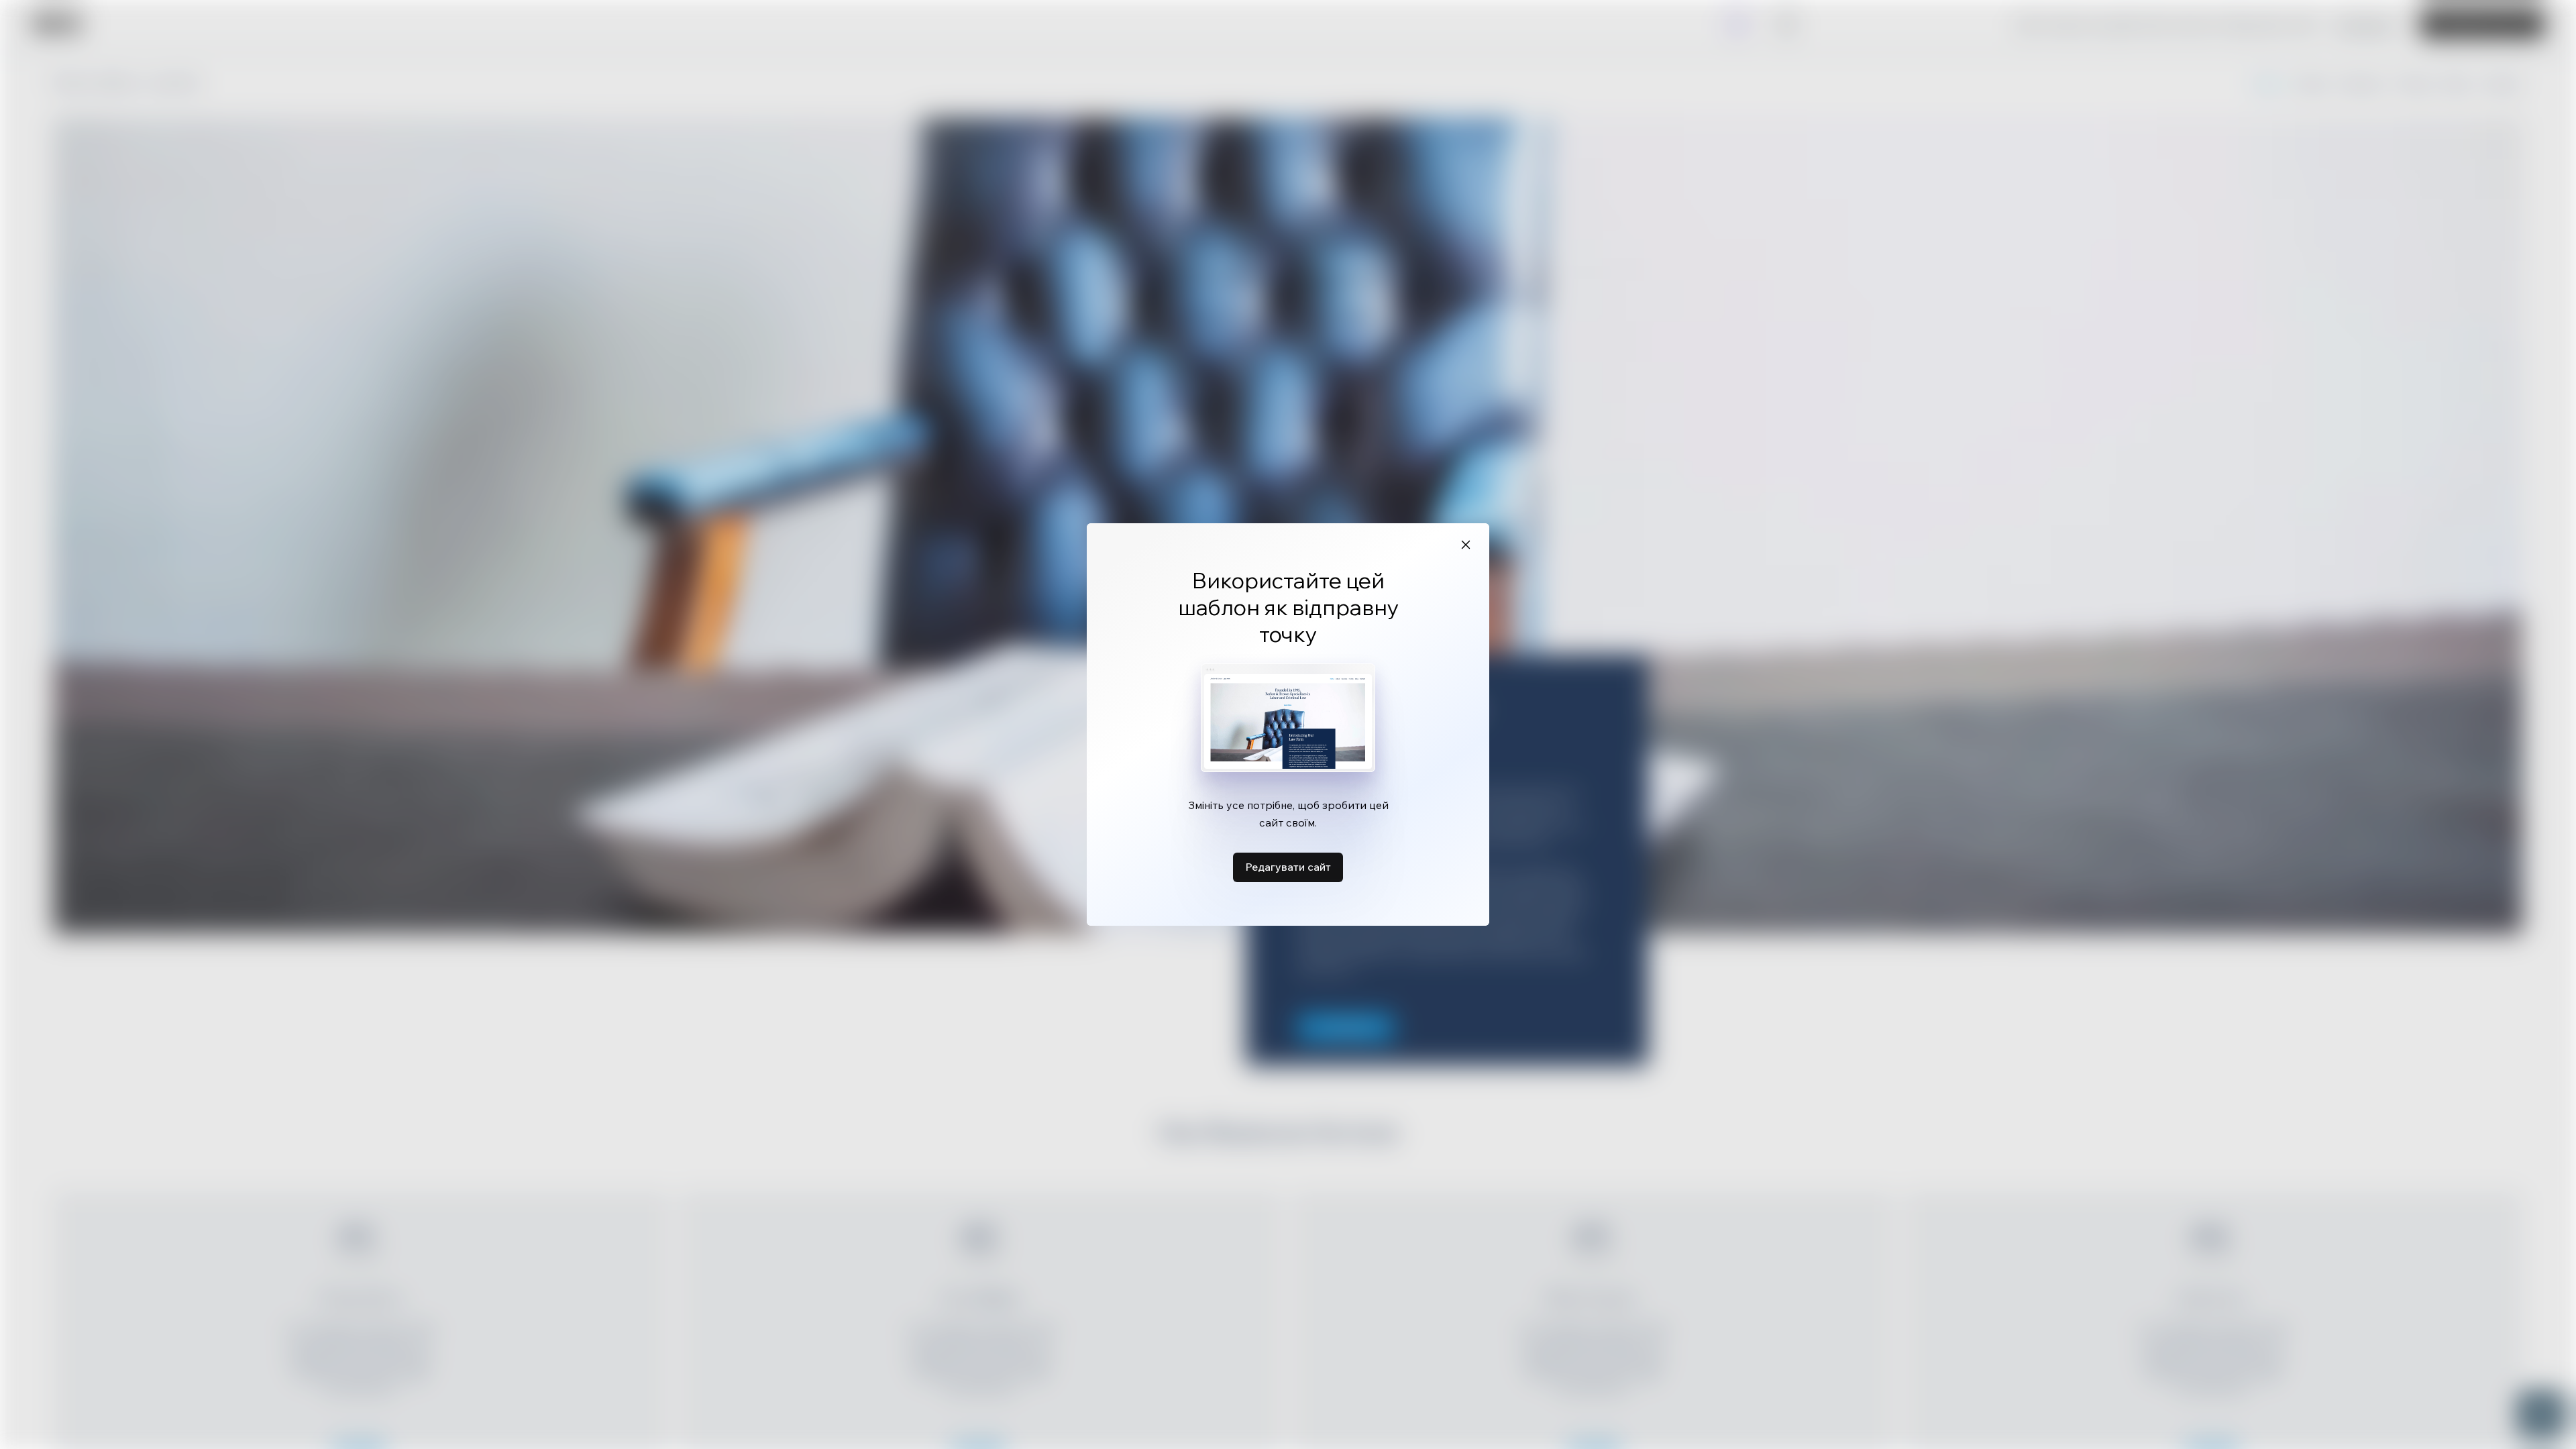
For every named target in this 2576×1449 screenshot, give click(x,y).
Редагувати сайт (1288, 867)
